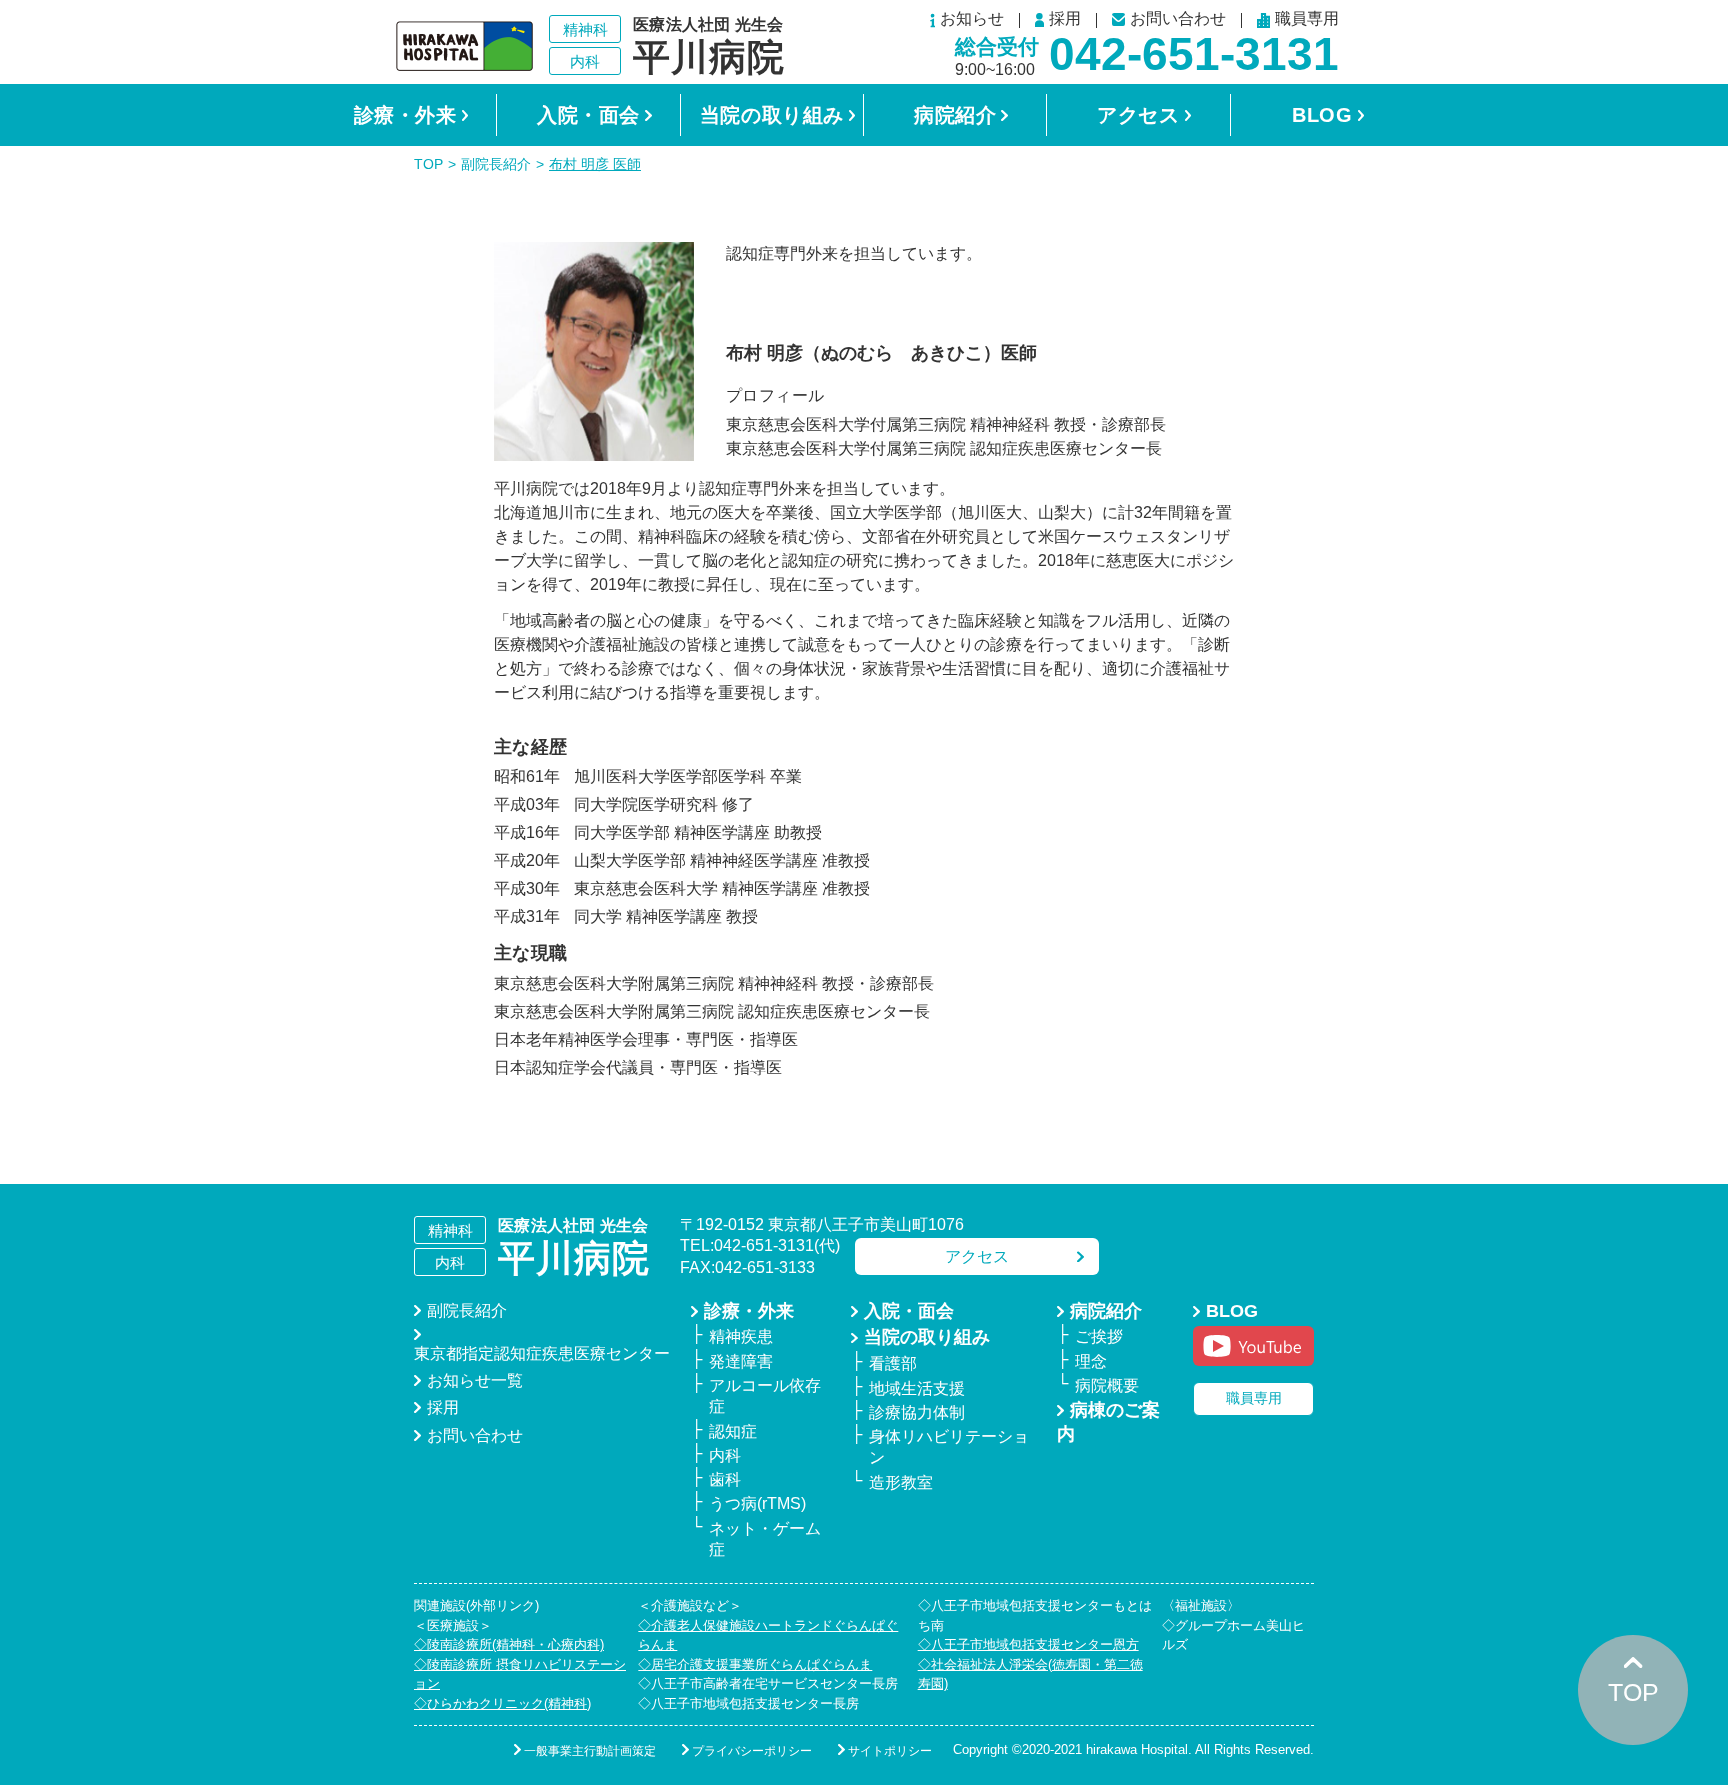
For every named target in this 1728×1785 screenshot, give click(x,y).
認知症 (733, 1431)
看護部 (893, 1363)
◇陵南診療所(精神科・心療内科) (509, 1644)
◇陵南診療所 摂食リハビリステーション (520, 1674)
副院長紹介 (496, 164)
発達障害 (741, 1361)
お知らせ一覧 (475, 1380)
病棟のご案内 (1108, 1422)
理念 (1091, 1361)
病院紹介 (955, 115)
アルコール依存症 (765, 1396)
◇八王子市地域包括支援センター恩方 (1028, 1644)
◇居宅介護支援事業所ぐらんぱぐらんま (755, 1664)
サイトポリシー (890, 1751)
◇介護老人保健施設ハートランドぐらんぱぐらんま (768, 1635)
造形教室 (901, 1482)
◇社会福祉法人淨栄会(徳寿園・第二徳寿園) (1030, 1674)
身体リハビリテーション (949, 1447)
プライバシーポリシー (752, 1751)
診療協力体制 (917, 1412)
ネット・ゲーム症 (765, 1539)
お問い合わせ (1178, 19)
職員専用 (1307, 20)
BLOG (1322, 115)
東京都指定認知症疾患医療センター (542, 1353)
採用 (1065, 20)
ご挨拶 (1099, 1336)
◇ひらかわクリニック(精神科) (502, 1703)
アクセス (1138, 115)
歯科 (725, 1479)
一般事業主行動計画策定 (590, 1751)
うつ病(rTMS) (757, 1503)
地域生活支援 (917, 1388)
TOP (428, 164)
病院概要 (1107, 1385)
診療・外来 (405, 115)
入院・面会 (588, 115)
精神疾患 (741, 1336)
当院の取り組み (772, 115)
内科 (725, 1455)
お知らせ (972, 20)
